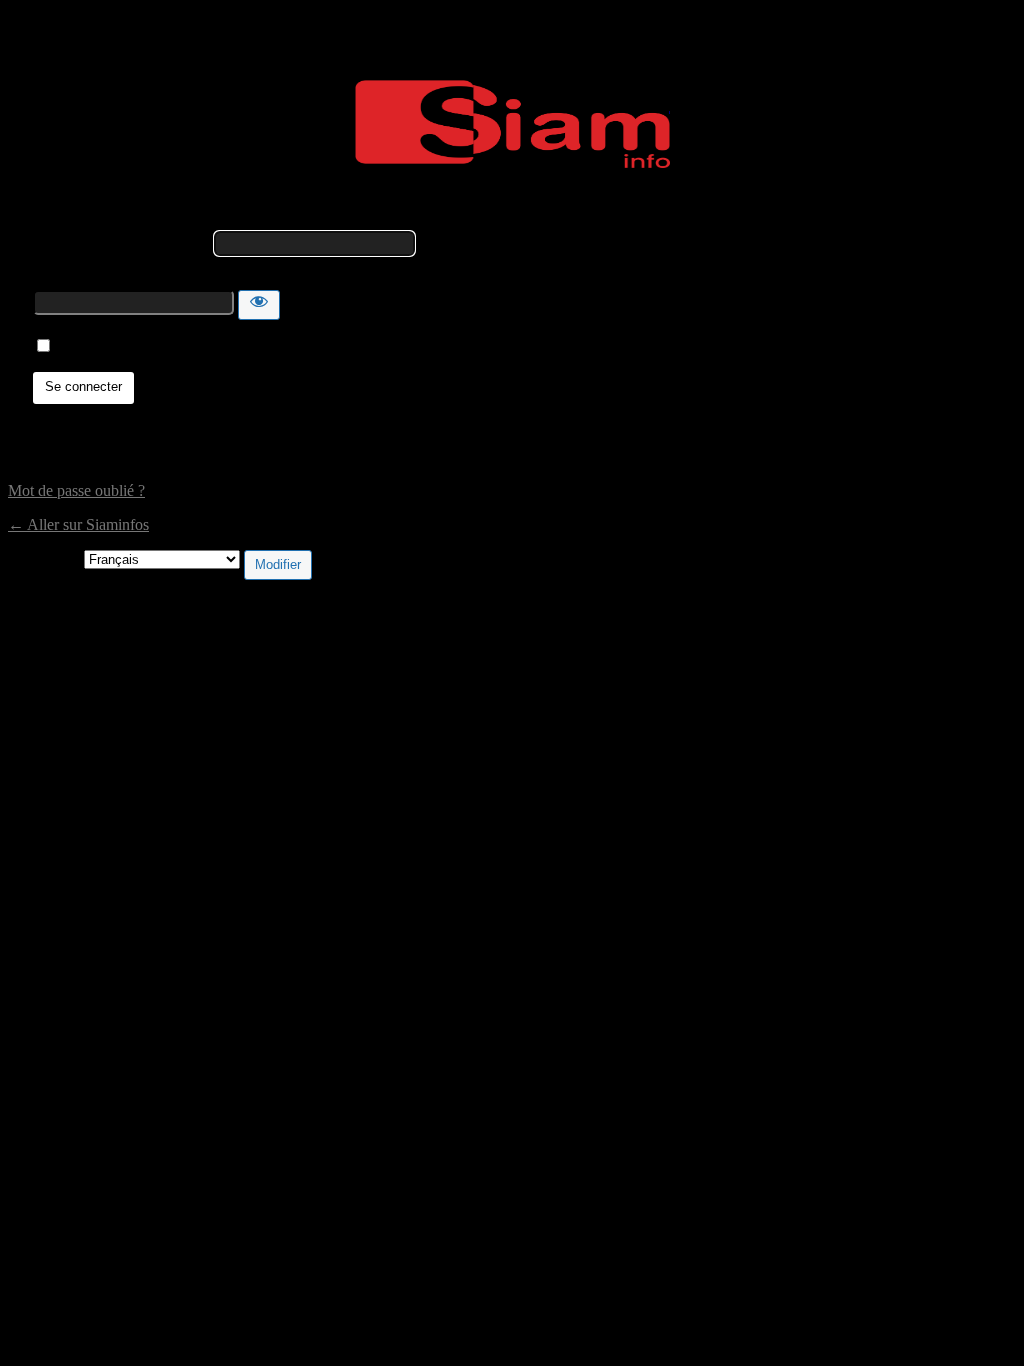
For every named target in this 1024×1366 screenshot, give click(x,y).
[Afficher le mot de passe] (259, 305)
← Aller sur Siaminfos (78, 524)
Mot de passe (74, 280)
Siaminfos (512, 124)
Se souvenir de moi (117, 346)
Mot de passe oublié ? (76, 490)
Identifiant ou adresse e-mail (121, 242)
